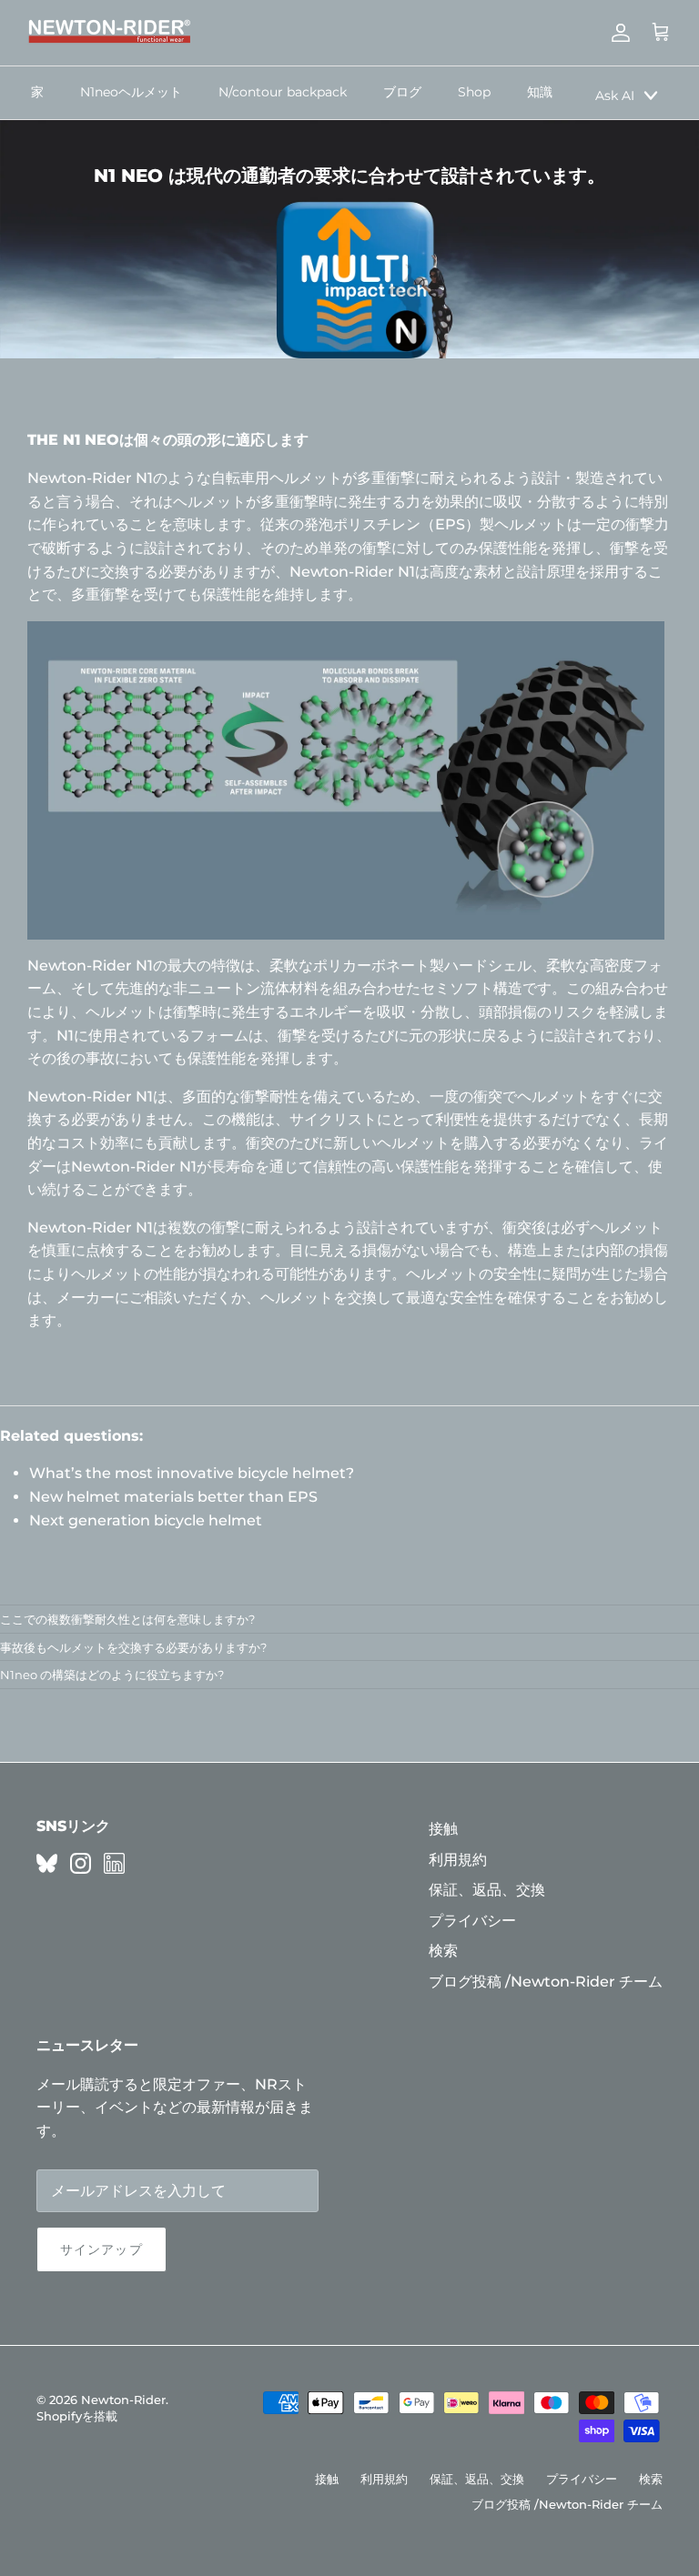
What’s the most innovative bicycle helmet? (192, 1473)
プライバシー (472, 1921)
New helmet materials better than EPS (173, 1497)
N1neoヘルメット (131, 92)
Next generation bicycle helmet (146, 1520)
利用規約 (458, 1860)
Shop (474, 92)
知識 (540, 92)
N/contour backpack (283, 92)
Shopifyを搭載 (77, 2416)
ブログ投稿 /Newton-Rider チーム (546, 1982)
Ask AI (615, 96)
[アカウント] (617, 33)
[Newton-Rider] (109, 33)
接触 (443, 1829)
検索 (443, 1951)
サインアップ (101, 2249)
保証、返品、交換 (487, 1890)
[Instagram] (81, 1863)
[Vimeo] (47, 1863)
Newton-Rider (123, 2400)
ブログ (402, 92)
